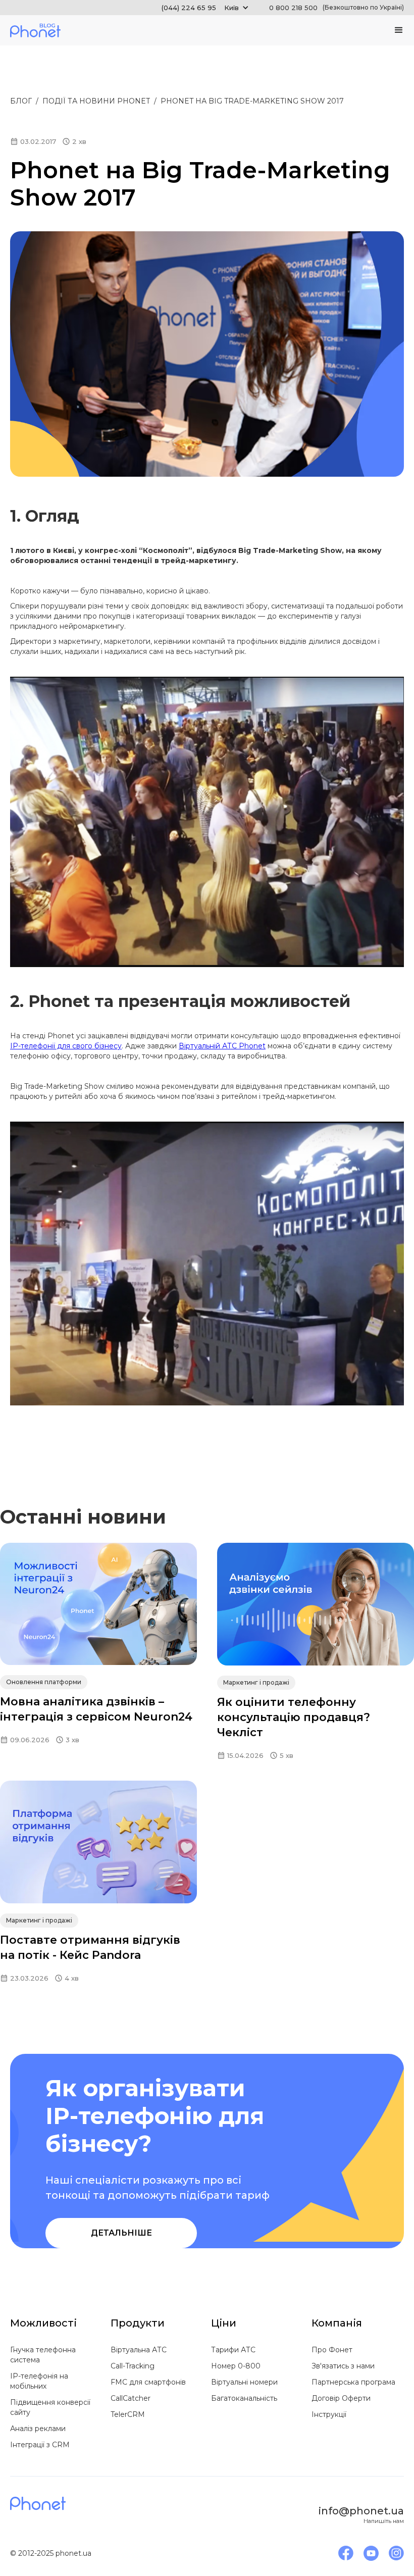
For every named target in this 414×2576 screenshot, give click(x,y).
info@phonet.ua (361, 2511)
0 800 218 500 (337, 8)
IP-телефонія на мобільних (39, 2381)
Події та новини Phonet (96, 101)
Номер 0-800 (236, 2366)
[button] (205, 8)
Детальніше (121, 2233)
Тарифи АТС (233, 2350)
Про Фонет (332, 2350)
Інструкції (329, 2414)
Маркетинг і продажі (256, 1682)
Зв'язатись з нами (343, 2366)
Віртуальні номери (244, 2382)
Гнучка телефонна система (43, 2355)
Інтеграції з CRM (40, 2445)
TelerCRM (128, 2414)
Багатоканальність (244, 2398)
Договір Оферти (341, 2398)
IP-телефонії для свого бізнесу (66, 1046)
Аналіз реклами (38, 2429)
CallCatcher (131, 2398)
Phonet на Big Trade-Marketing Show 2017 (252, 101)
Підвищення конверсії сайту (50, 2407)
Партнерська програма (353, 2382)
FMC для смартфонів (148, 2382)
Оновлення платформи (44, 1682)
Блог (21, 101)
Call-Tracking (133, 2366)
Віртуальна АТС (139, 2350)
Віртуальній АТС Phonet (222, 1046)
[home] (35, 30)
